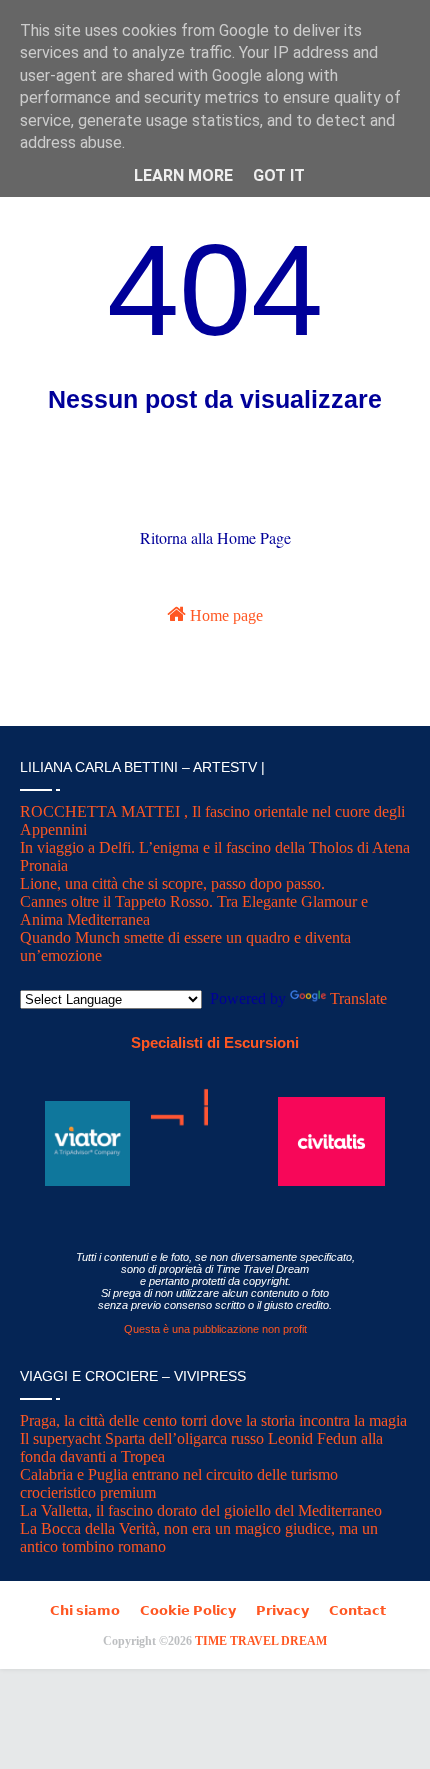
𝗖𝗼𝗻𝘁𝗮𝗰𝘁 (357, 1610)
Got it (279, 175)
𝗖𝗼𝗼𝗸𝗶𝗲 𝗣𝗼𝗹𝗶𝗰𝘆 (188, 1610)
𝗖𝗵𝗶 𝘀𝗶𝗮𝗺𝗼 (85, 1610)
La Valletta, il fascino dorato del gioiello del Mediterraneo (201, 1510)
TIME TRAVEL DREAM (261, 1641)
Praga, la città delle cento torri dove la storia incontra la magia (213, 1420)
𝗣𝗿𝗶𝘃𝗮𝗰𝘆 (282, 1610)
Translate (358, 998)
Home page (224, 615)
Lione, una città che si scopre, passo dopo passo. (172, 883)
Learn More (183, 175)
